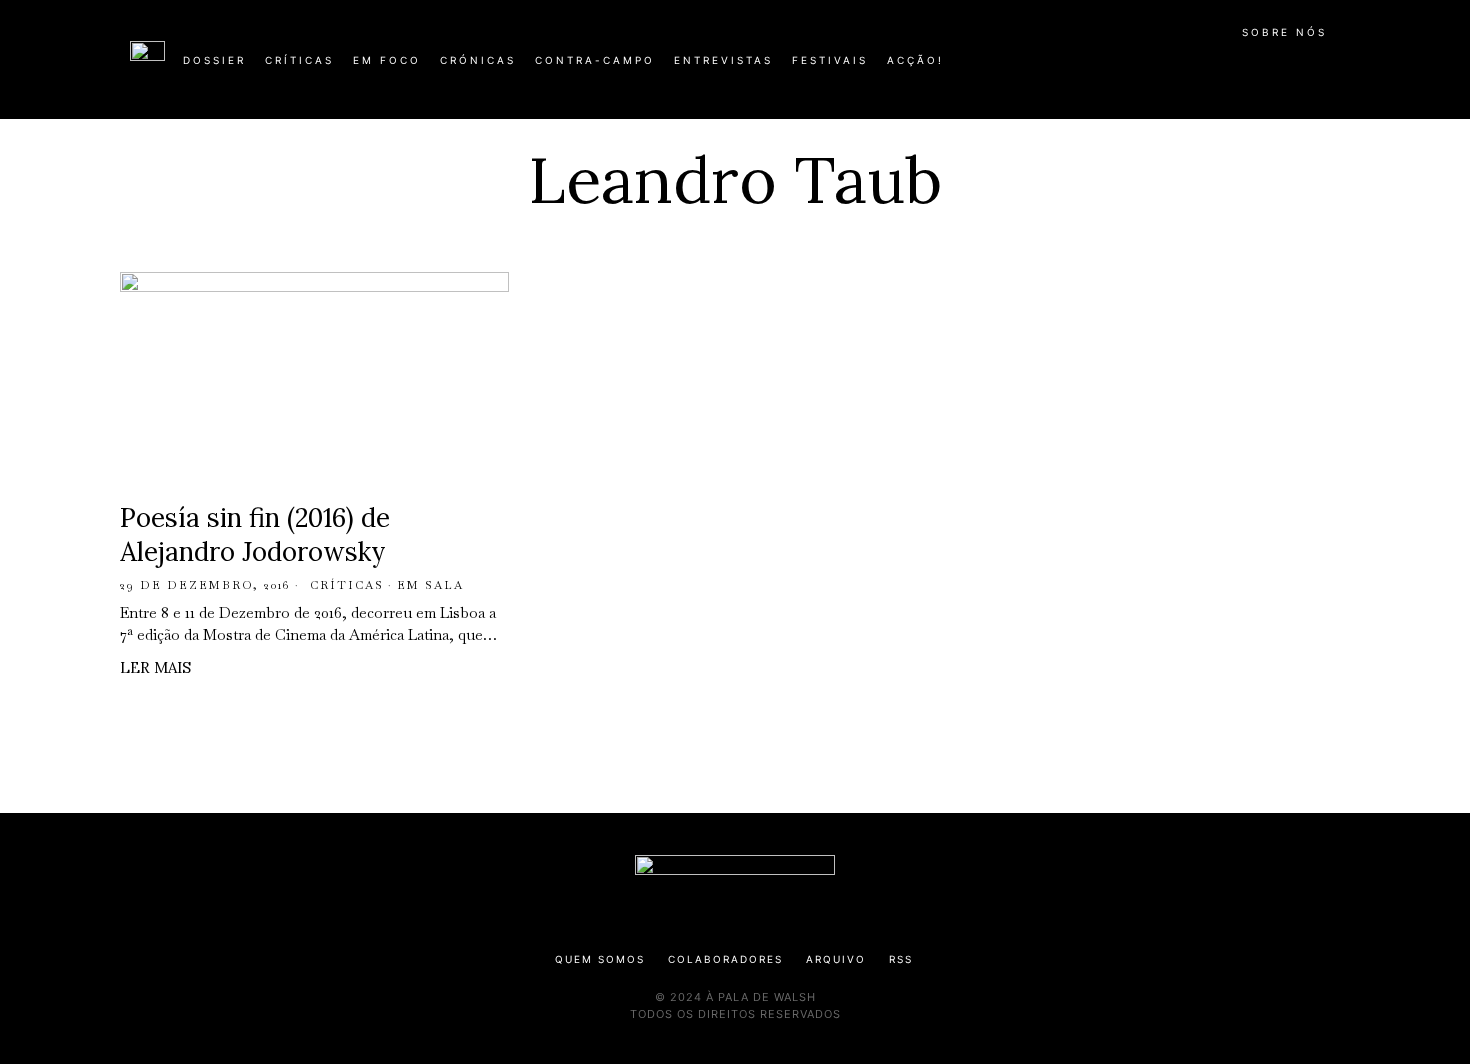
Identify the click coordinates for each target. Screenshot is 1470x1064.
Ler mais (155, 667)
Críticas (347, 585)
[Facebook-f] (1147, 68)
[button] (1330, 71)
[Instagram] (1211, 68)
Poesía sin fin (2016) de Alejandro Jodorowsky (255, 534)
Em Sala (430, 585)
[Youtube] (1275, 68)
